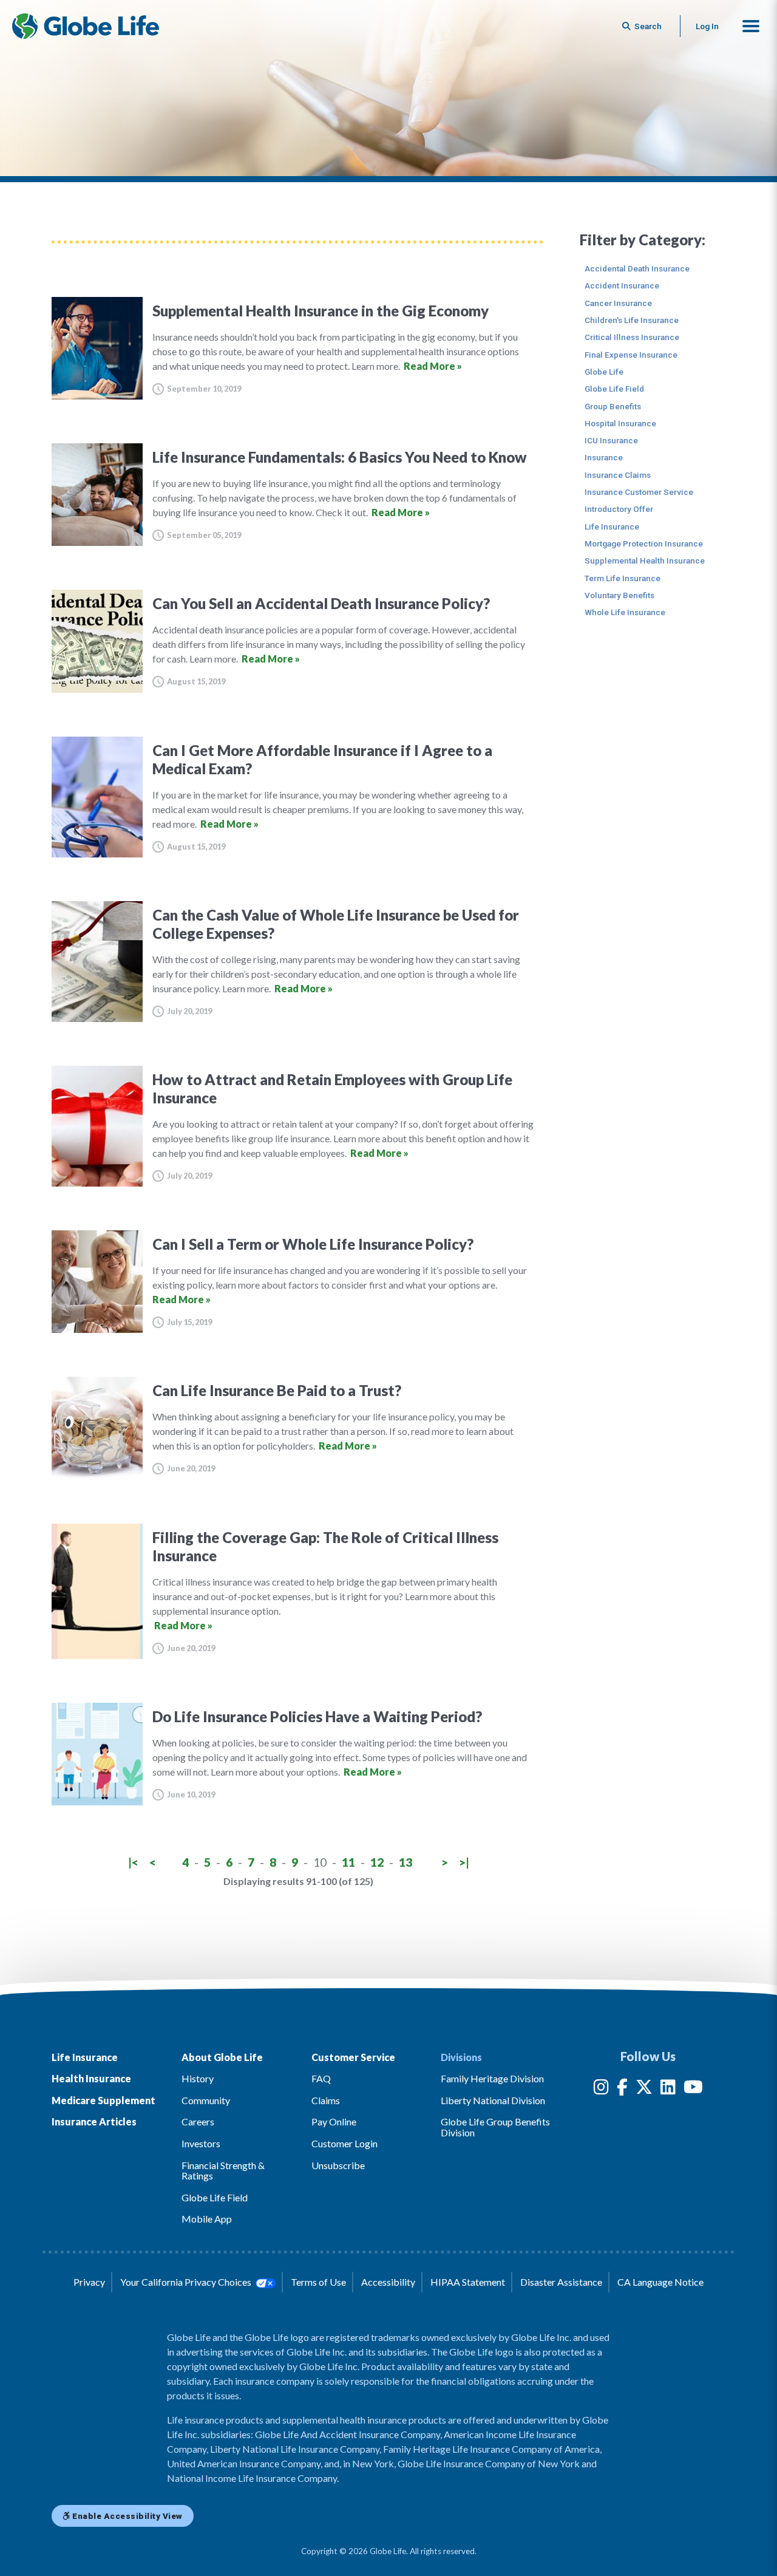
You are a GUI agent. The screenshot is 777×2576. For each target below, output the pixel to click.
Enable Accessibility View (127, 2516)
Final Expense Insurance (631, 355)
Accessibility (388, 2282)
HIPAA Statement (468, 2282)
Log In (707, 26)
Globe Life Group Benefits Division (495, 2127)
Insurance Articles (94, 2121)
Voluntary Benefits (619, 595)
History (198, 2078)
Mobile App (207, 2219)
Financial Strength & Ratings (223, 2171)
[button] (751, 26)
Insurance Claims (618, 475)
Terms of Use (318, 2282)
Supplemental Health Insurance (645, 561)
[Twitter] (644, 2089)
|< (133, 1862)
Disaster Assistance (561, 2282)
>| (464, 1862)
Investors (201, 2143)
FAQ (321, 2078)
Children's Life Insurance (632, 320)
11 (348, 1862)
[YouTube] (693, 2089)
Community (206, 2100)
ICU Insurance (611, 440)
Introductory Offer (619, 509)
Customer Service (353, 2057)
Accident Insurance (622, 285)
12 (377, 1862)
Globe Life (604, 372)
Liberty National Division (493, 2100)
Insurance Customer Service (639, 492)
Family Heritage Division (492, 2078)
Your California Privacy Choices (187, 2282)
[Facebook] (622, 2089)
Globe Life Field (614, 389)
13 (405, 1862)
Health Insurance (91, 2078)
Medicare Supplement (103, 2100)
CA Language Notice (660, 2282)
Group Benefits (613, 406)
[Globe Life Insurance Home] (86, 26)
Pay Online (334, 2121)
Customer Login (344, 2143)
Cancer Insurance (618, 303)
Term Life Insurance (623, 578)
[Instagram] (601, 2089)
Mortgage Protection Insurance (644, 543)
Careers (198, 2121)
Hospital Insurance (620, 423)
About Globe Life (222, 2057)
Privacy (89, 2282)
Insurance (604, 457)
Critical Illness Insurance (632, 337)
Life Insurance (612, 526)
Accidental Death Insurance (637, 268)
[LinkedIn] (668, 2089)
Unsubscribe (338, 2165)
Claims (326, 2100)
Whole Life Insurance (625, 612)
